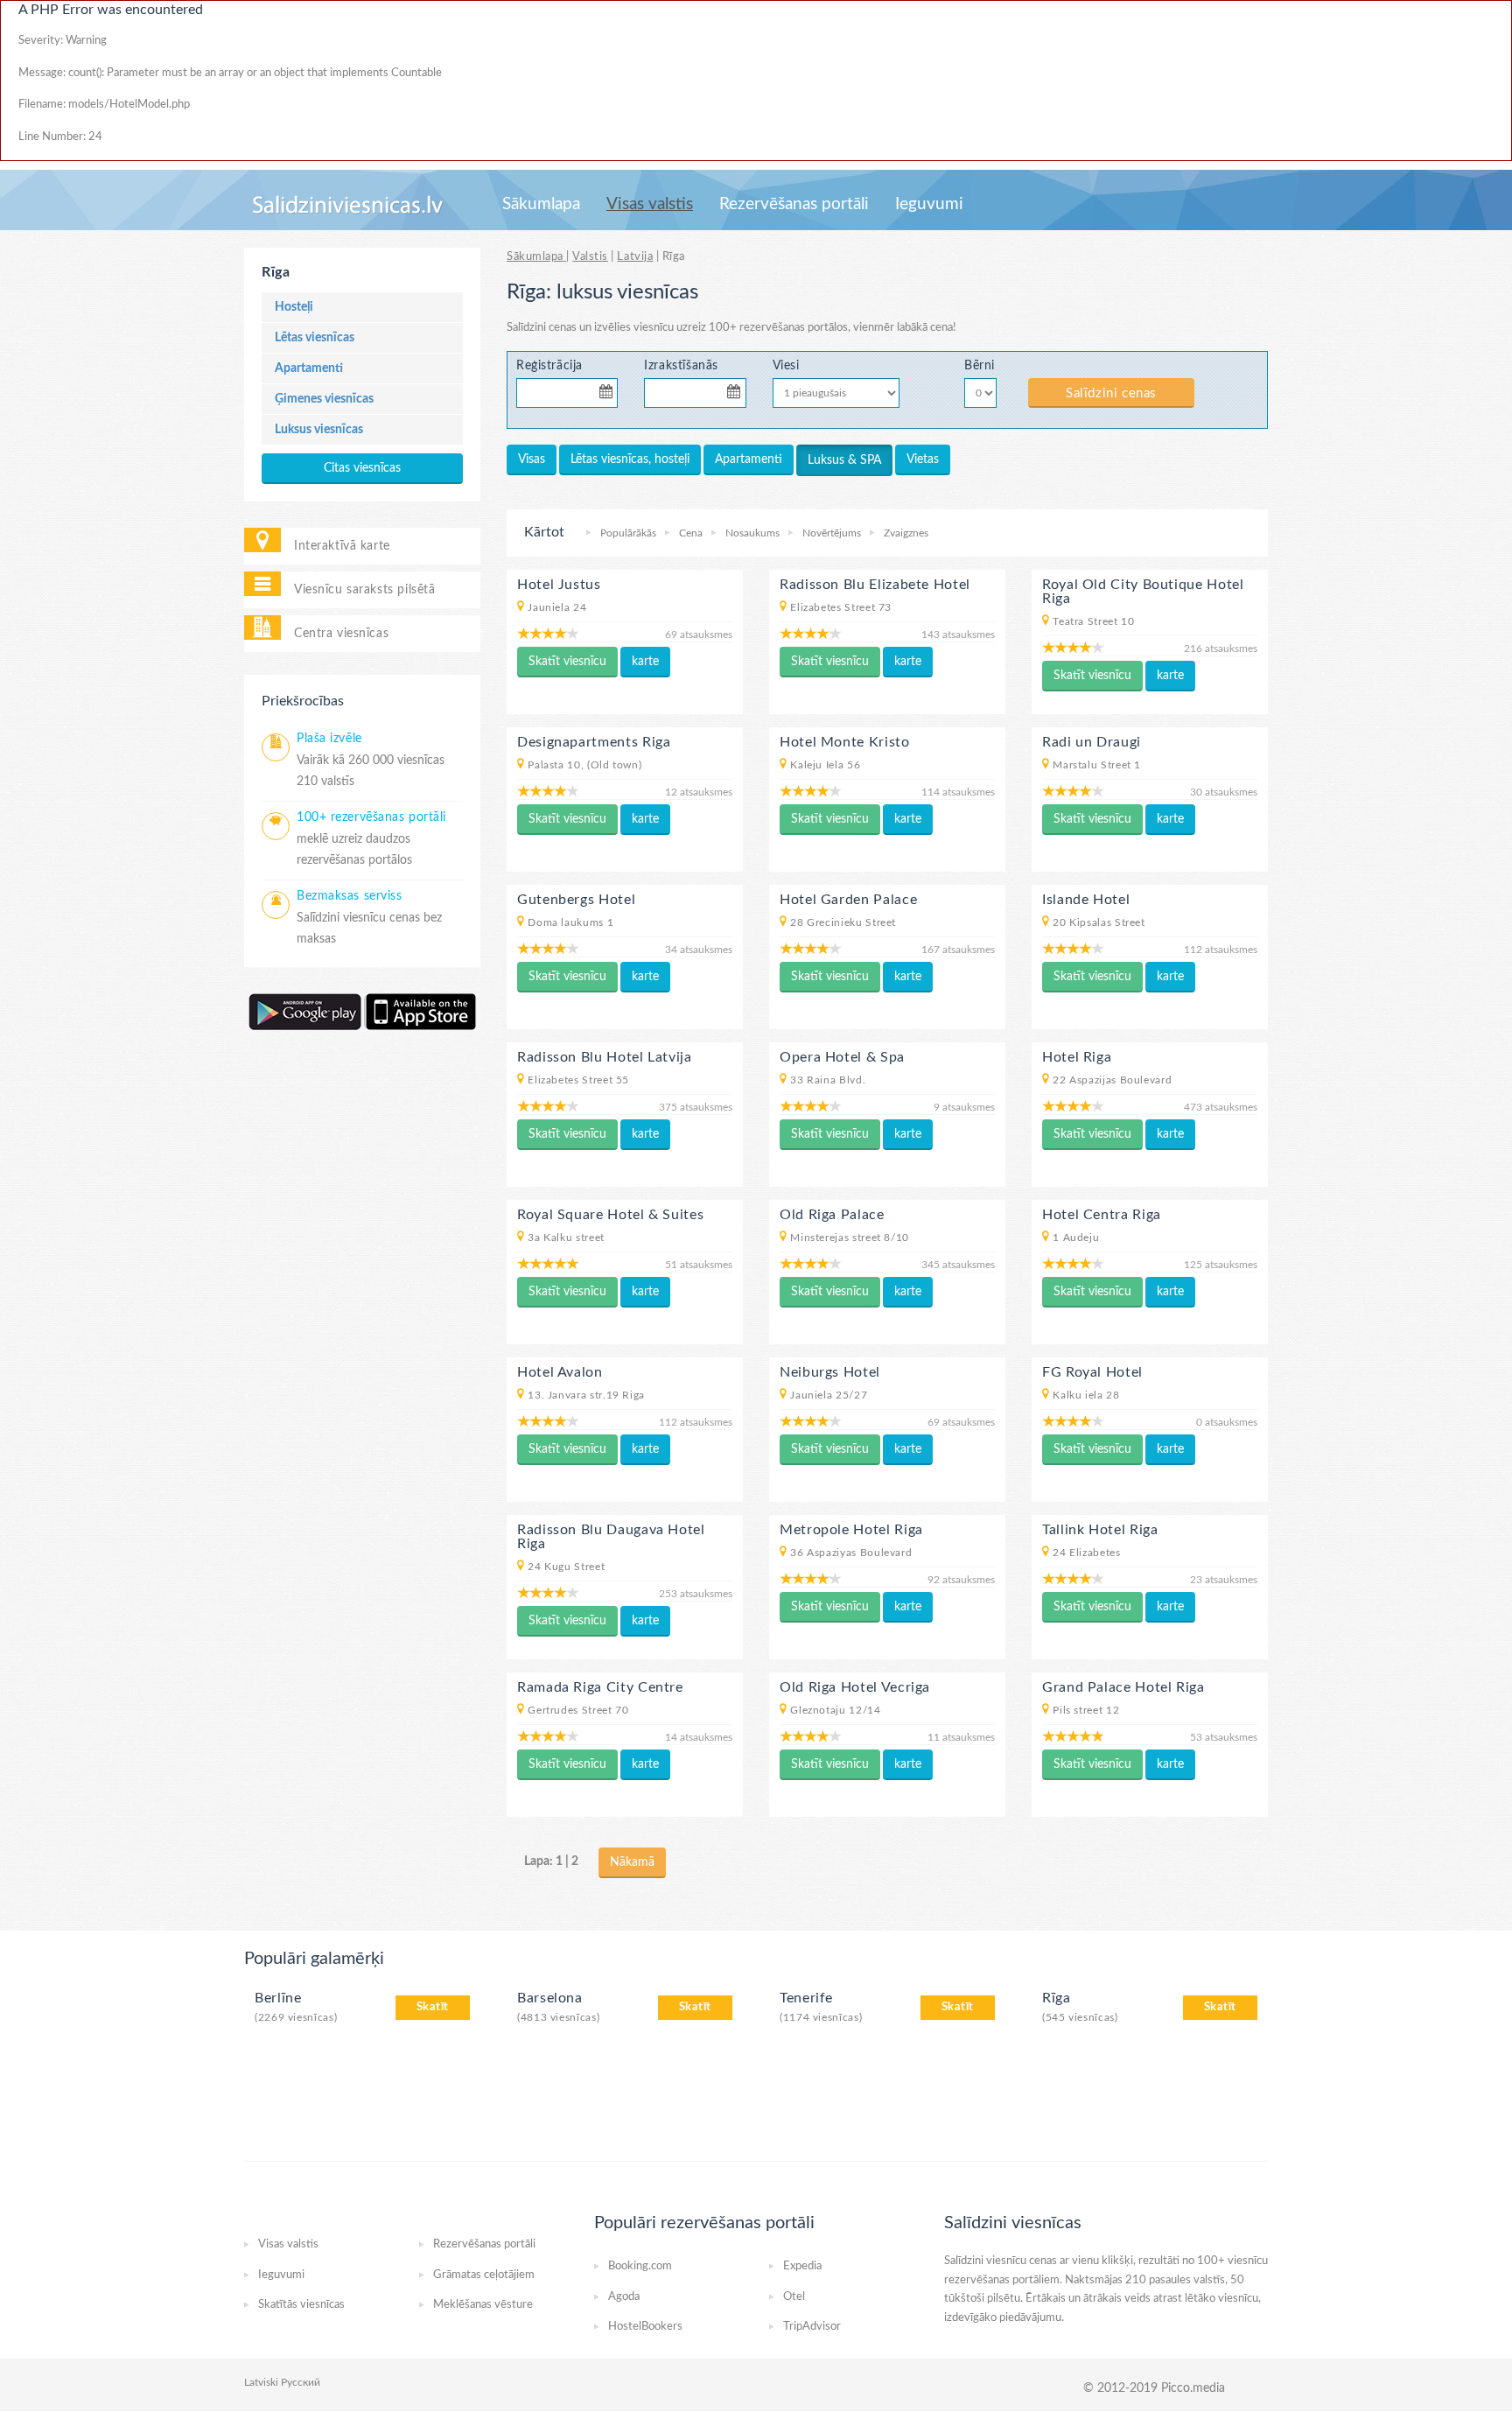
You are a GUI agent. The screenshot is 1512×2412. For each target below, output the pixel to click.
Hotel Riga (1077, 1057)
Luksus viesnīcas (319, 430)
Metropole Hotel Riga (851, 1530)
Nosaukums (752, 533)
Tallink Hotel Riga (1100, 1530)
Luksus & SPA (844, 460)
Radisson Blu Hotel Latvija (605, 1057)
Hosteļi (294, 307)
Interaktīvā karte (342, 546)
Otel (794, 2297)
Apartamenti (309, 368)
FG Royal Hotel (1092, 1372)
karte (645, 662)
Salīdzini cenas (1111, 393)
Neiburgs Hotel (830, 1372)
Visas (532, 459)
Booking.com (640, 2266)
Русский (301, 2382)
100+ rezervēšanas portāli (371, 817)
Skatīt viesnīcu (567, 662)
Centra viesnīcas (341, 633)
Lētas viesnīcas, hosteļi (630, 459)
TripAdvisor (812, 2327)
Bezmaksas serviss (350, 896)
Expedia (802, 2266)
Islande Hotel (1086, 900)
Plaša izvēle (329, 739)
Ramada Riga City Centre (600, 1687)
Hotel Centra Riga (1102, 1215)
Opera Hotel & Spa (842, 1057)
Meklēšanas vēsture (483, 2305)
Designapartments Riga (594, 742)
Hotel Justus (559, 585)
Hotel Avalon (560, 1372)
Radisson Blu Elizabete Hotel (875, 585)
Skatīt (433, 2007)
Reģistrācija (549, 365)
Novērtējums (832, 533)
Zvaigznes (906, 533)
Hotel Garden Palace (848, 900)
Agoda (624, 2297)
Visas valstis (650, 204)
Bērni (980, 365)
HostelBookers (645, 2327)
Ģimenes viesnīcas (324, 399)
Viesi (786, 365)
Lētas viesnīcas (315, 338)
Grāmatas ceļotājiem (484, 2275)
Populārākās (628, 533)
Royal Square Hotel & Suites (610, 1215)
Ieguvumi (929, 204)
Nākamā (632, 1862)
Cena (691, 533)
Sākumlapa (541, 204)
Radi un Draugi (1092, 742)
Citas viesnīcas (362, 468)
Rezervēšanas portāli (794, 204)
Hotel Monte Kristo (845, 742)
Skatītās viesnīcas (301, 2305)
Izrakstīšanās (681, 365)
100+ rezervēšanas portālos (778, 328)
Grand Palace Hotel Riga (1123, 1687)
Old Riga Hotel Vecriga (855, 1687)
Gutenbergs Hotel (576, 900)
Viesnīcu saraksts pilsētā (364, 589)
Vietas (923, 459)
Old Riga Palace (832, 1215)
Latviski (261, 2382)
